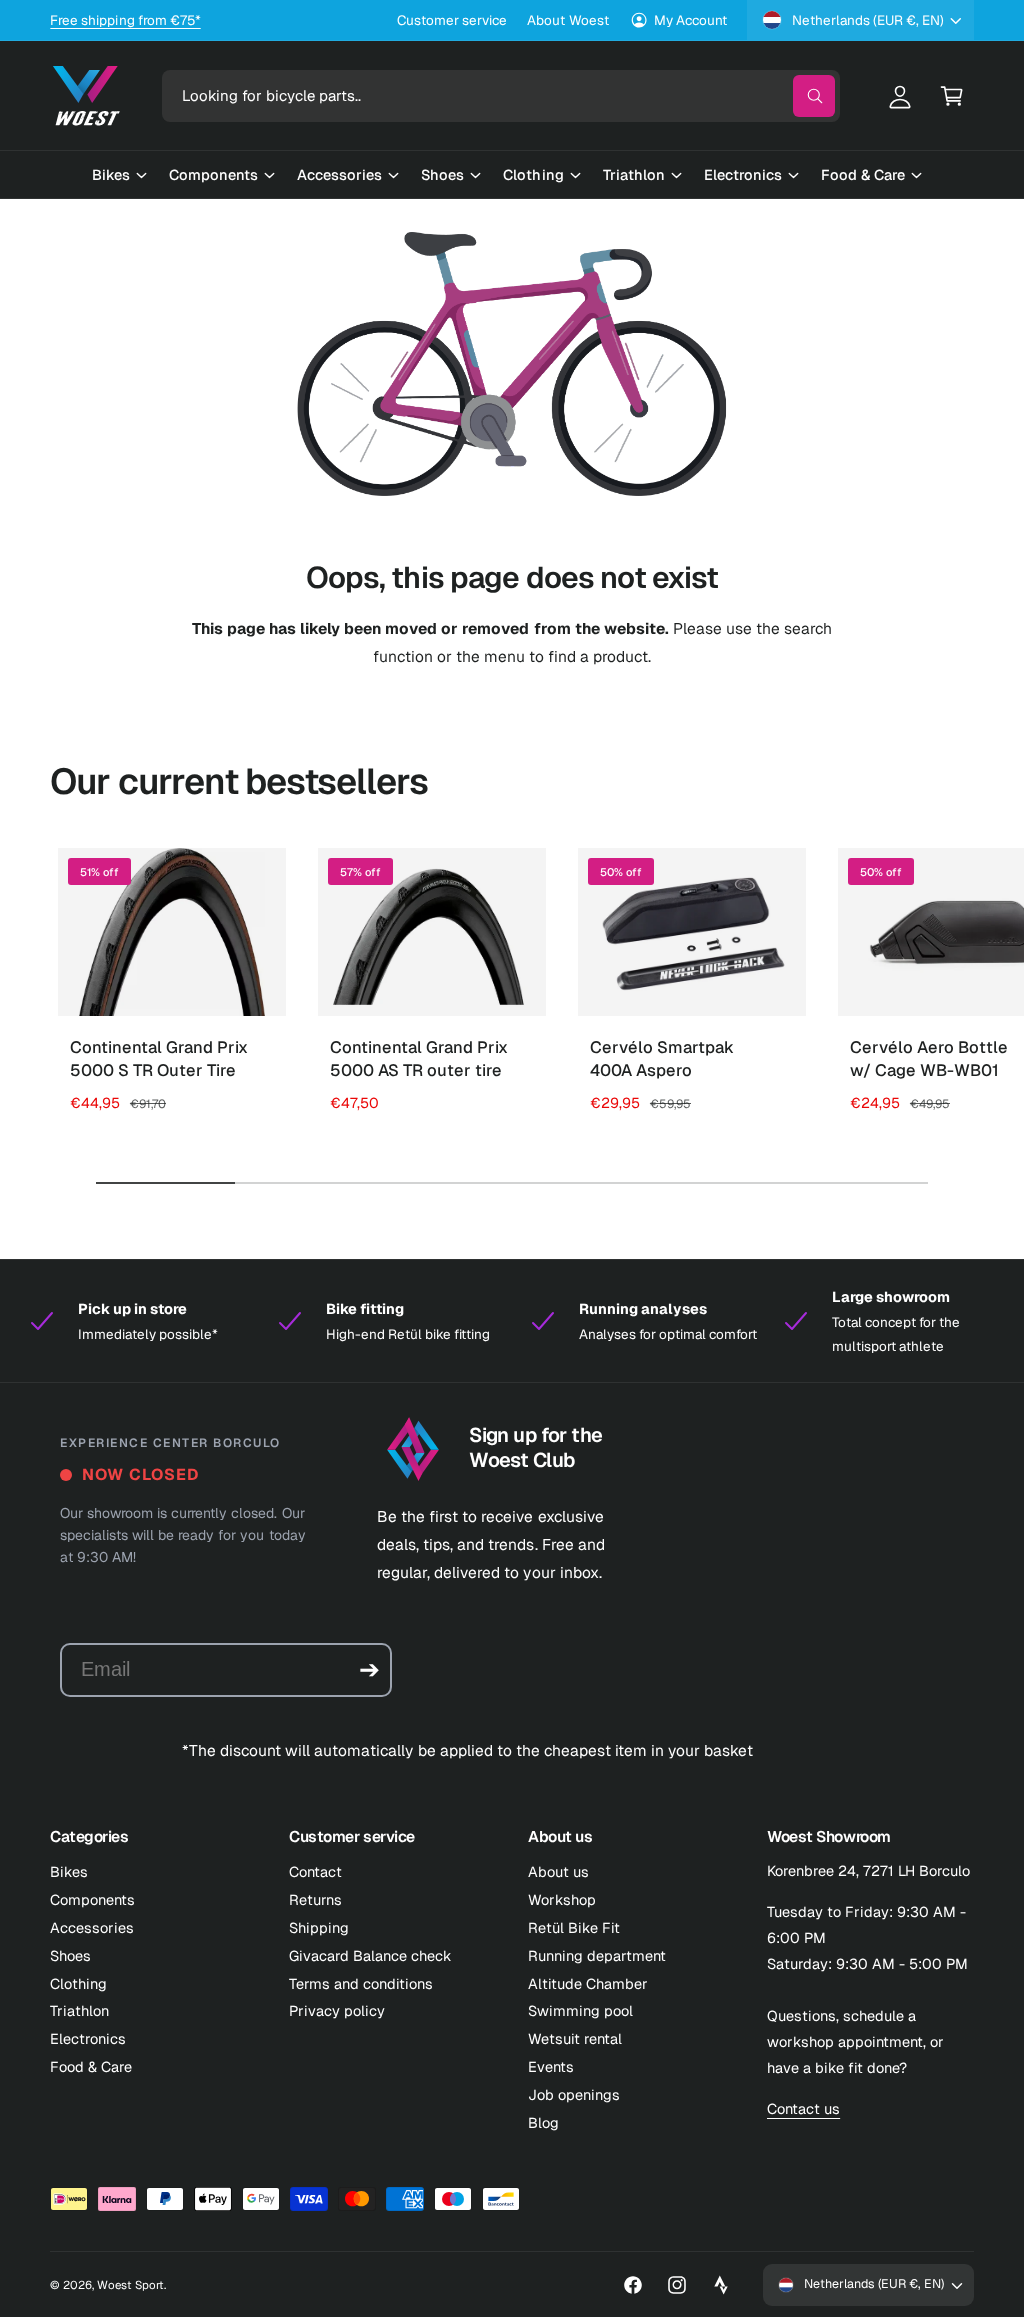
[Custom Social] (721, 2285)
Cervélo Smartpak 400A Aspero (662, 1058)
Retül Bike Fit (574, 1927)
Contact (315, 1871)
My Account (690, 20)
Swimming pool (580, 2010)
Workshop (562, 1899)
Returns (315, 1899)
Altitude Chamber (588, 1983)
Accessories (92, 1927)
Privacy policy (337, 2010)
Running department (597, 1955)
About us (558, 1871)
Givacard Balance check (370, 1955)
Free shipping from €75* (125, 20)
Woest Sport (130, 2284)
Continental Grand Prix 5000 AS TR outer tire (419, 1058)
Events (551, 2066)
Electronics (88, 2038)
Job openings (574, 2094)
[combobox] (501, 96)
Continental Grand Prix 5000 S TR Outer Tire (159, 1058)
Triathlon (79, 2010)
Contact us (803, 2108)
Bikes (69, 1871)
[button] (952, 96)
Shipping (319, 1927)
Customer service (452, 20)
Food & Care (91, 2066)
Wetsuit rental (575, 2038)
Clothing (78, 1983)
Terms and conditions (361, 1983)
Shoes (70, 1955)
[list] (512, 1321)
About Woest (567, 20)
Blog (543, 2122)
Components (92, 1899)
